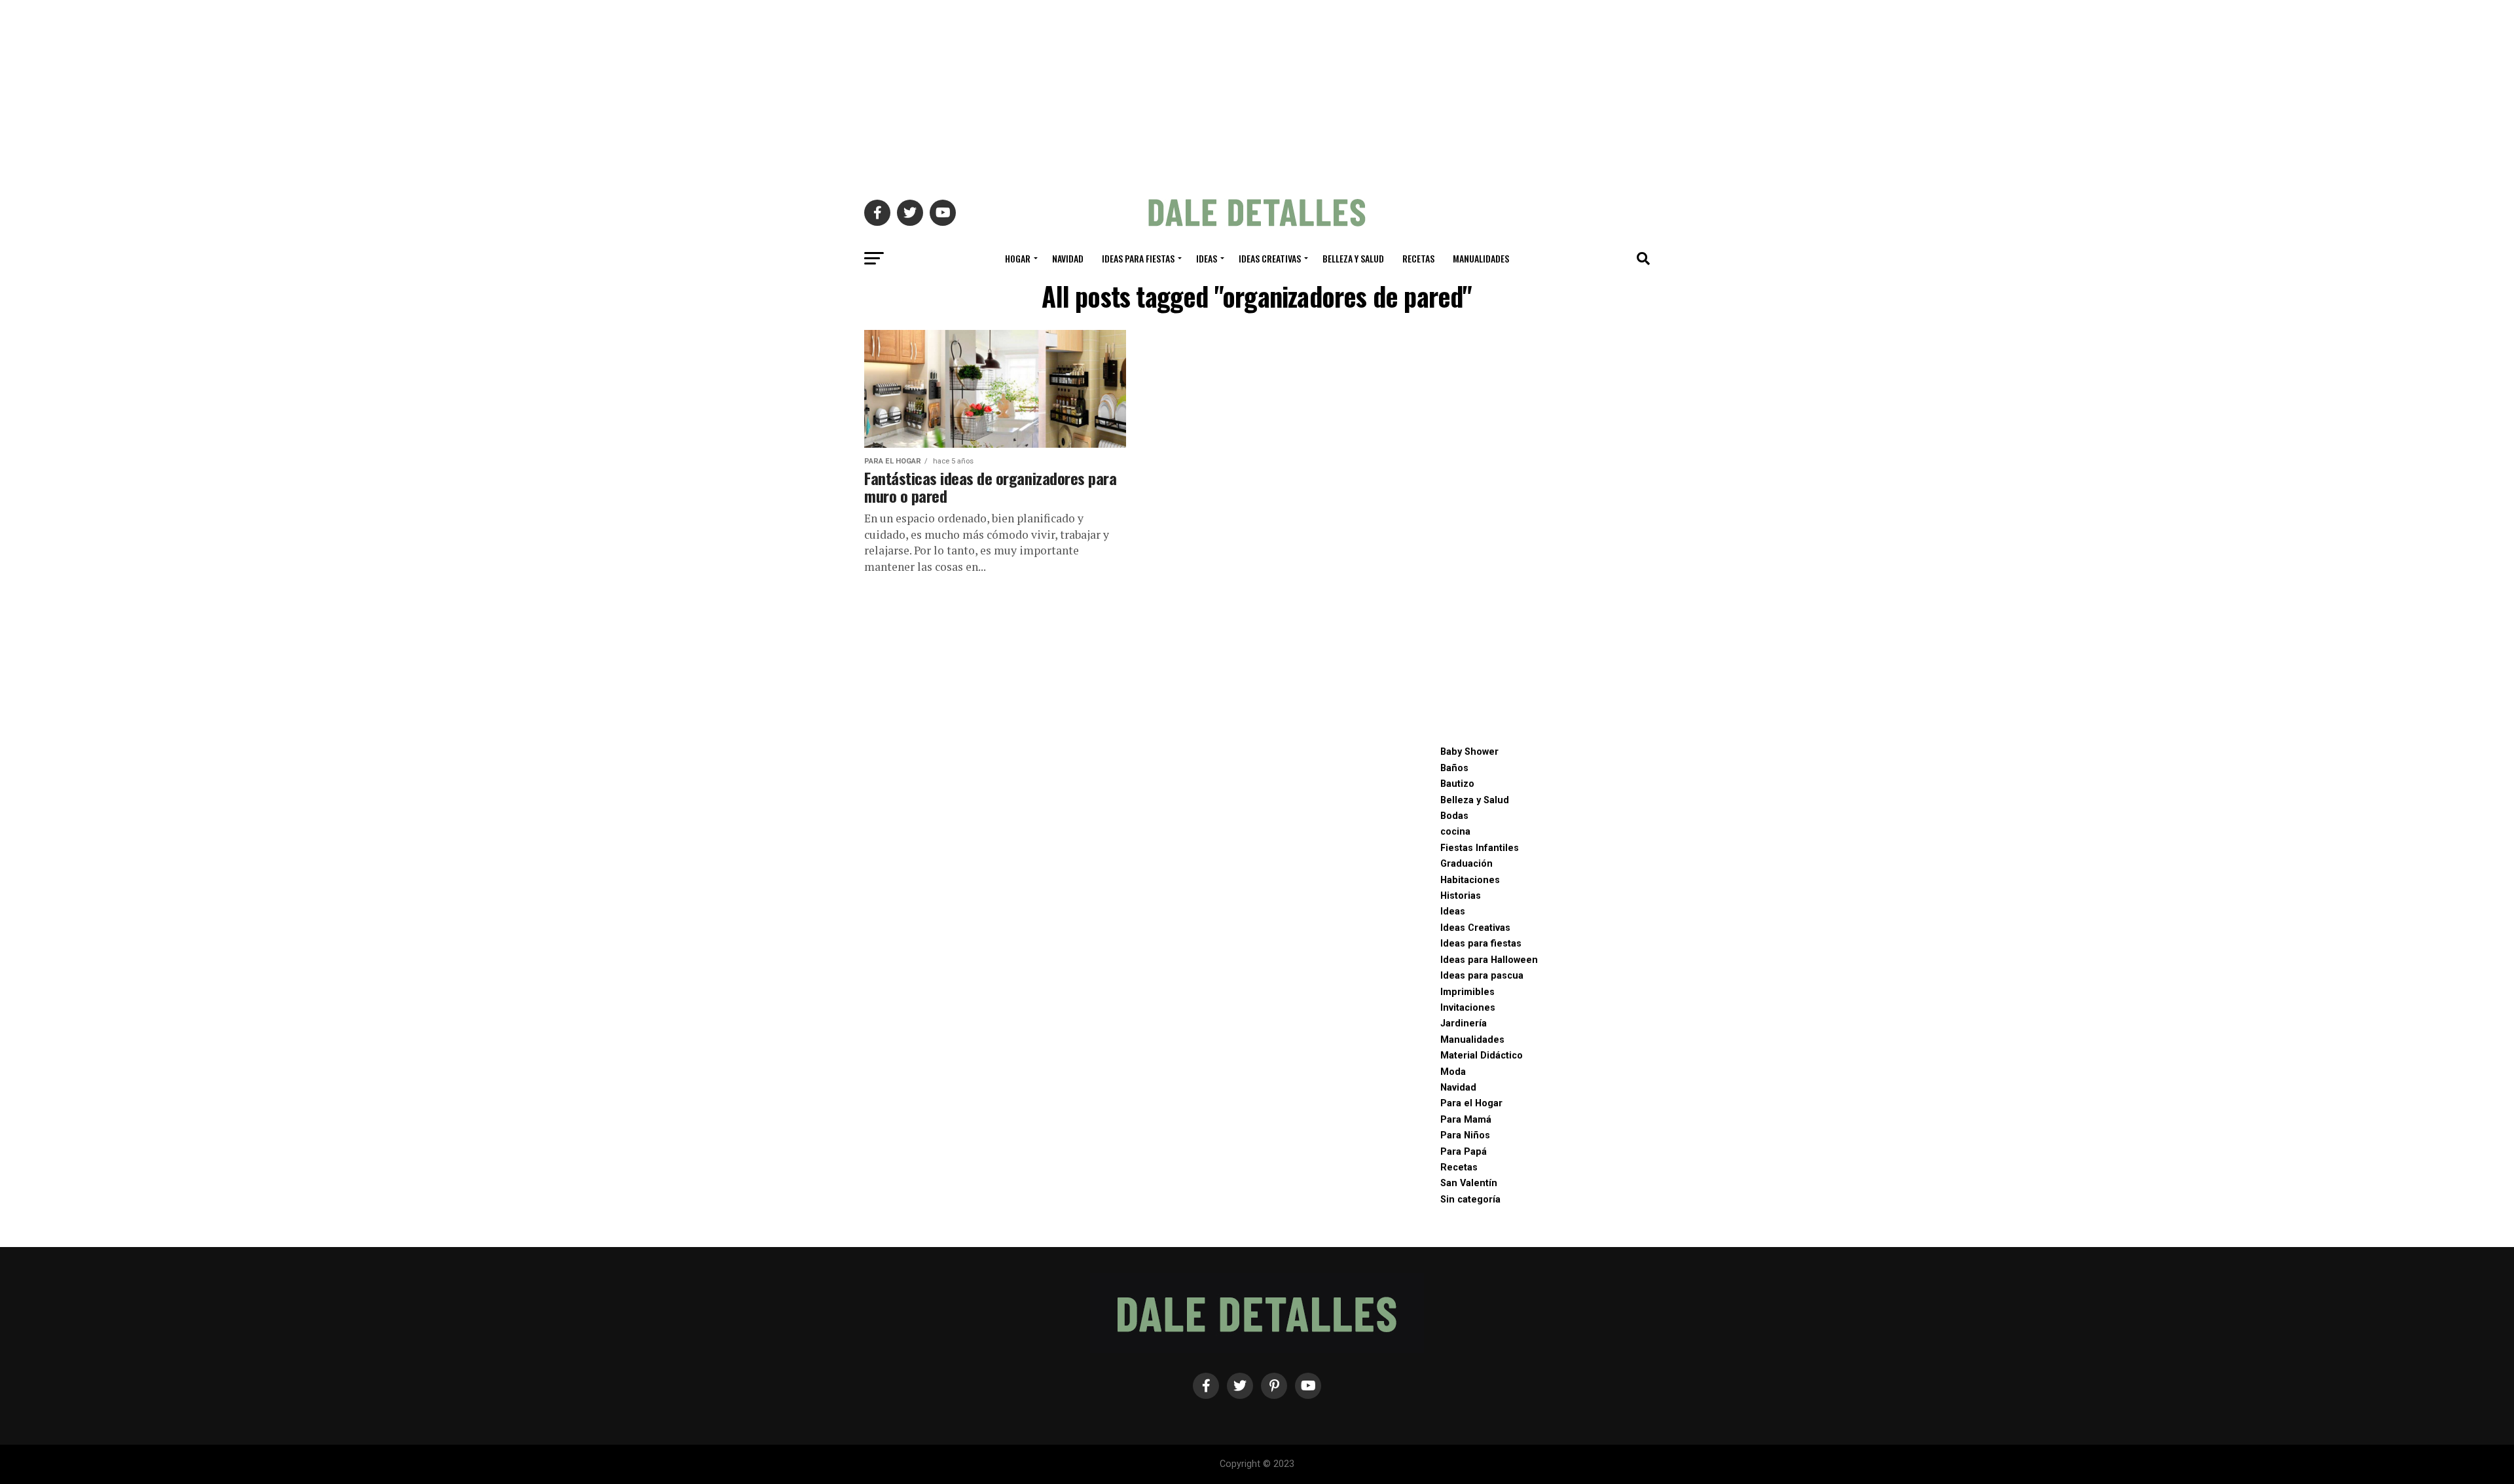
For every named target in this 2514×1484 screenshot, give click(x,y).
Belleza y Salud (1353, 258)
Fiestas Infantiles (1480, 848)
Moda (1453, 1072)
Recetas (1418, 258)
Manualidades (1481, 258)
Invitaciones (1468, 1008)
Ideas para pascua (1482, 976)
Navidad (1068, 258)
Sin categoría (1470, 1200)
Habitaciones (1470, 880)
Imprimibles (1467, 992)
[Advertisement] (1257, 92)
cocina (1455, 832)
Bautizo (1457, 784)
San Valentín (1469, 1183)
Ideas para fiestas (1138, 258)
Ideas (1207, 258)
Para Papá (1464, 1152)
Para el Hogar (1471, 1103)
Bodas (1454, 816)
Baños (1454, 768)
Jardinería (1464, 1023)
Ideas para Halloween (1489, 960)
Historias (1461, 896)
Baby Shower (1469, 752)
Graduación (1466, 864)
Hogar (1018, 258)
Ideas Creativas (1270, 258)
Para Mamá (1466, 1120)
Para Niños (1465, 1135)
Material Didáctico (1482, 1056)
